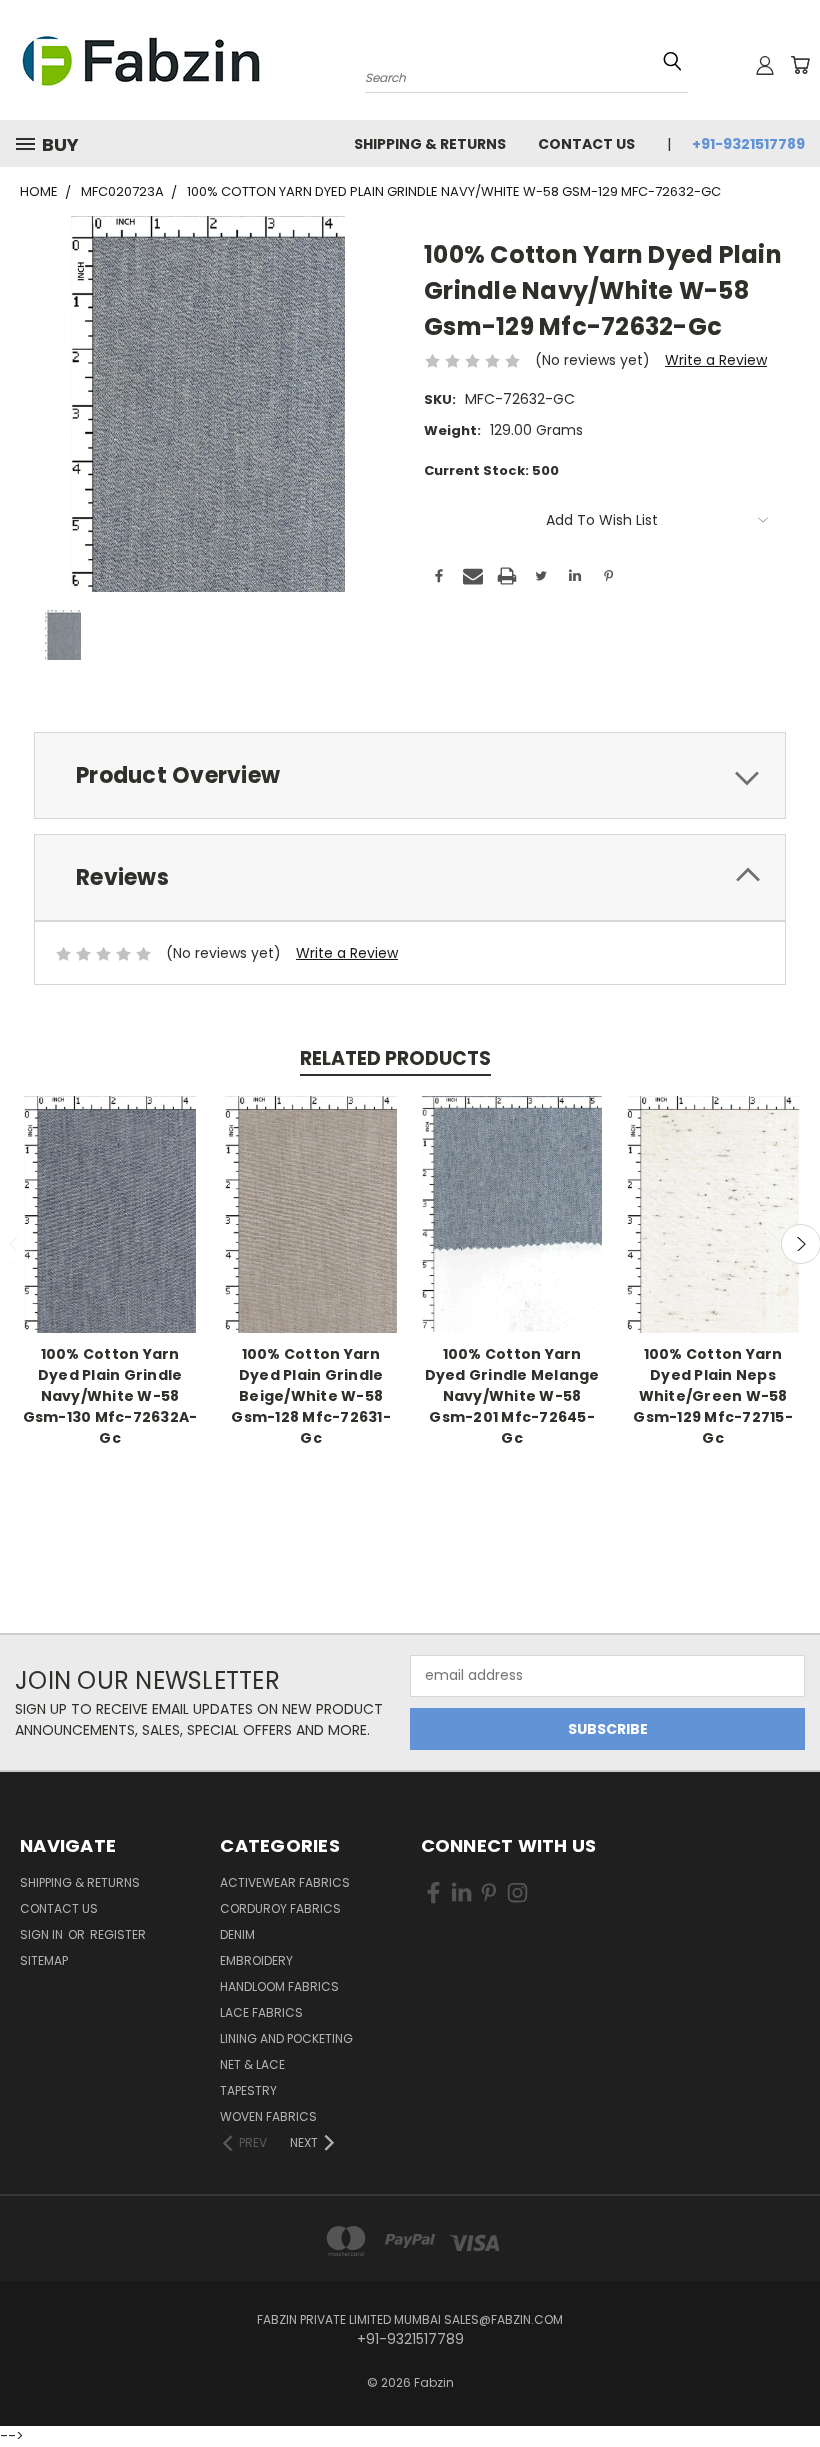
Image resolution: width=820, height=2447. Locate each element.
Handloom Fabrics (279, 1986)
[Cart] (800, 65)
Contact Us (586, 144)
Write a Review (716, 360)
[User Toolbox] (765, 65)
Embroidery (256, 1960)
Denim (237, 1934)
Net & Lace (252, 2064)
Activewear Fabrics (285, 1882)
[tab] (410, 775)
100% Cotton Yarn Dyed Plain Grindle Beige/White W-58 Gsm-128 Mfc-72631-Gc (311, 1396)
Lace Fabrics (261, 2012)
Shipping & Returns (430, 144)
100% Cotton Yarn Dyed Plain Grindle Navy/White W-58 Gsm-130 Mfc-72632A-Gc (110, 1396)
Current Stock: (491, 470)
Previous (789, 2369)
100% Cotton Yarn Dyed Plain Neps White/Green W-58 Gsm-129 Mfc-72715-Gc (713, 1396)
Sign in (43, 1934)
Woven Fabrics (268, 2116)
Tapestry (248, 2090)
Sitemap (44, 1960)
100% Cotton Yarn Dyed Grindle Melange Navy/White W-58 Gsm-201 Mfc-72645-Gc (512, 1396)
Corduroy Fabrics (280, 1908)
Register (118, 1934)
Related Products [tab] (395, 1058)
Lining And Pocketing (286, 2038)
